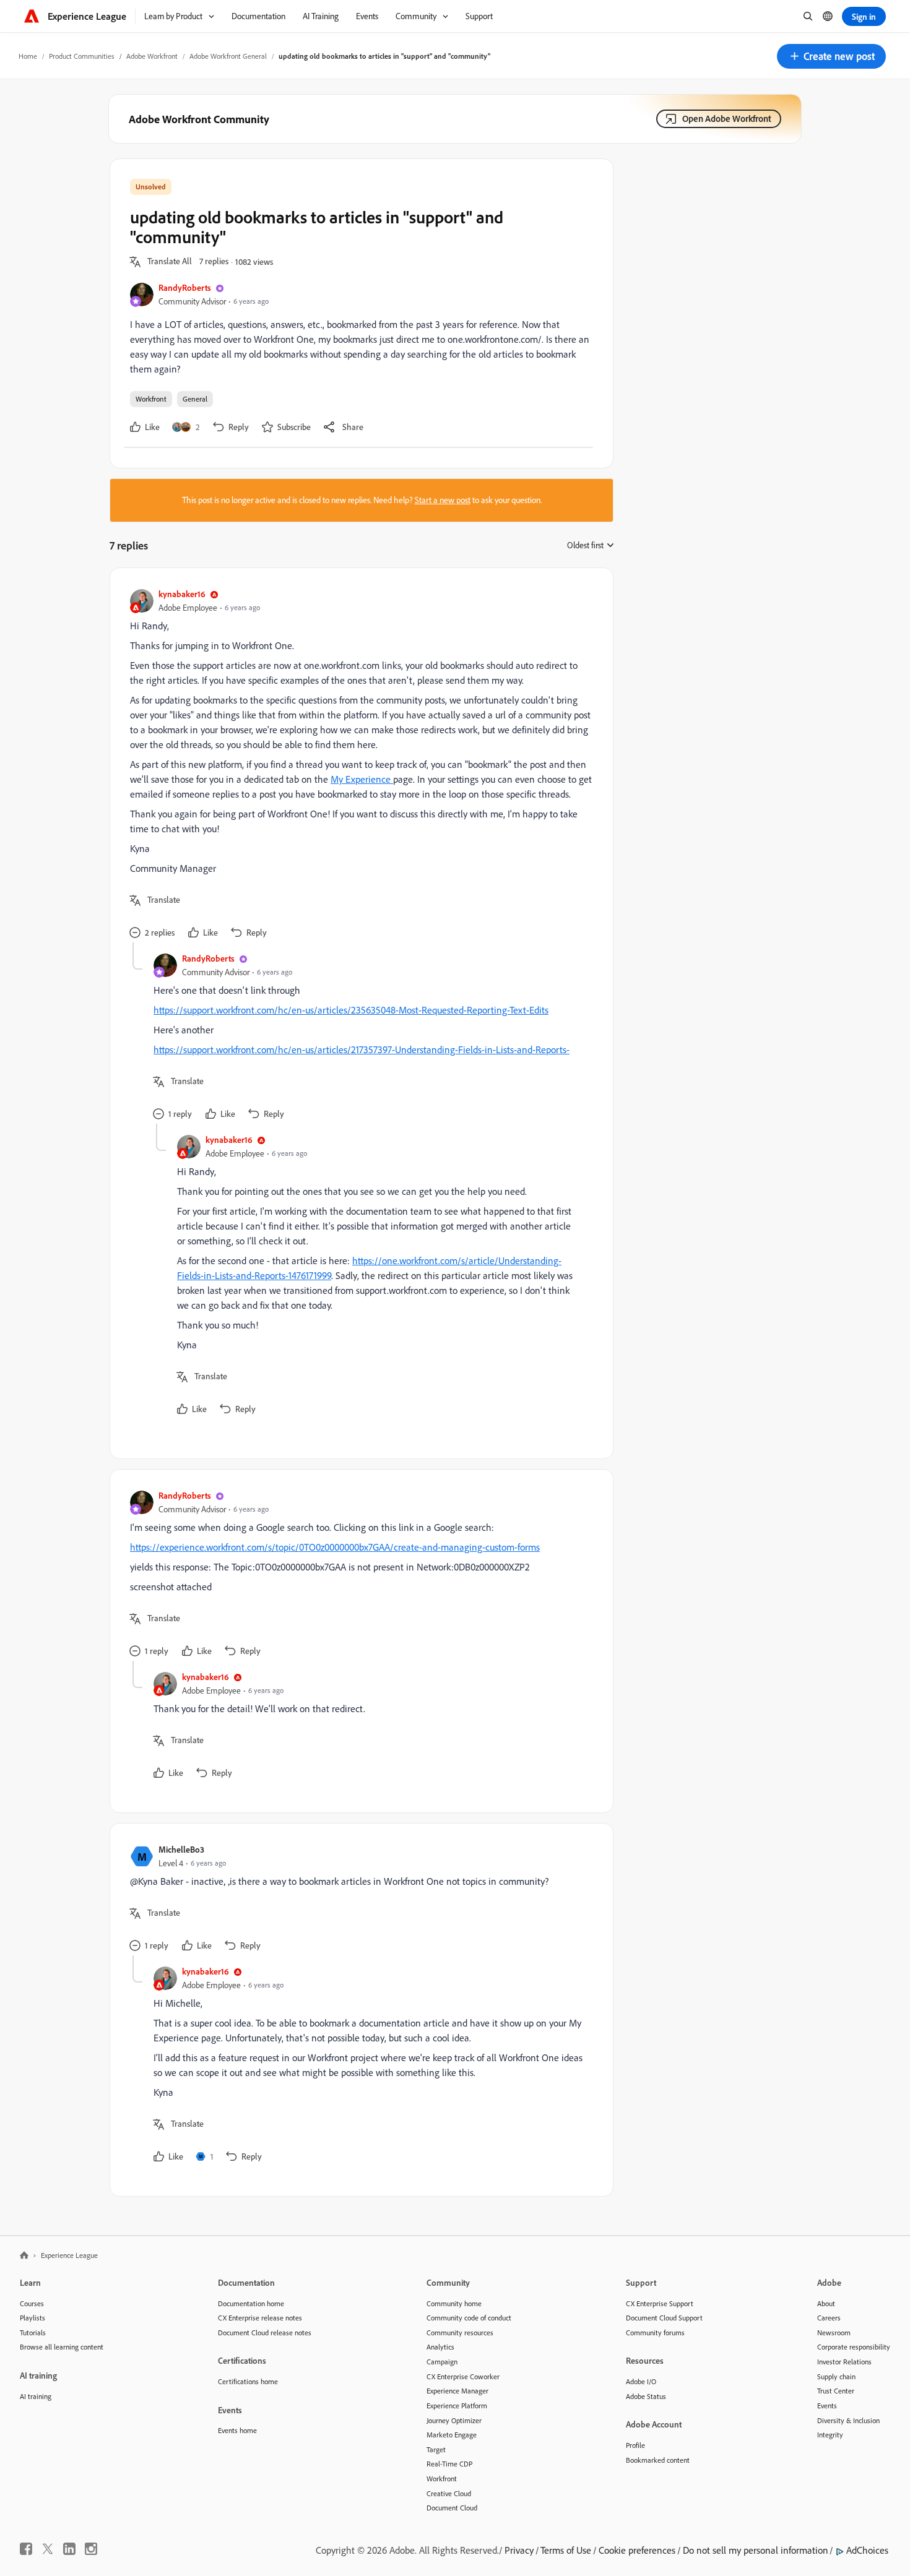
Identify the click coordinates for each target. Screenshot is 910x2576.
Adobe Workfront (152, 56)
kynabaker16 (182, 594)
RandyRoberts (185, 287)
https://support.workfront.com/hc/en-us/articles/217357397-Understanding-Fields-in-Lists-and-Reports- (362, 1049)
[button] (831, 56)
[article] (358, 765)
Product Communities (82, 56)
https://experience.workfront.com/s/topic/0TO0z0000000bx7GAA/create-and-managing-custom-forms (335, 1547)
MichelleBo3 (181, 1849)
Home (28, 56)
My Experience (362, 779)
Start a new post (443, 500)
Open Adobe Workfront (727, 118)
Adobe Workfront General (228, 56)
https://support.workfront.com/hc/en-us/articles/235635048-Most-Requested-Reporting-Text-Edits (351, 1010)
